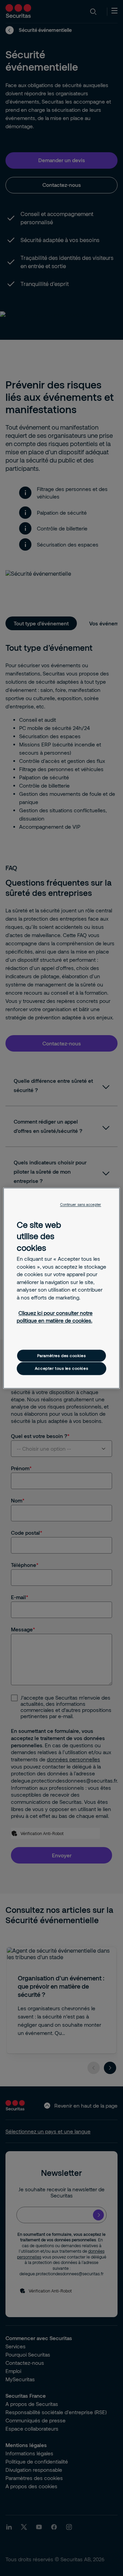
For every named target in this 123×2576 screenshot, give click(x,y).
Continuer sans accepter (81, 1205)
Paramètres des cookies (62, 1356)
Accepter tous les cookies (61, 1369)
